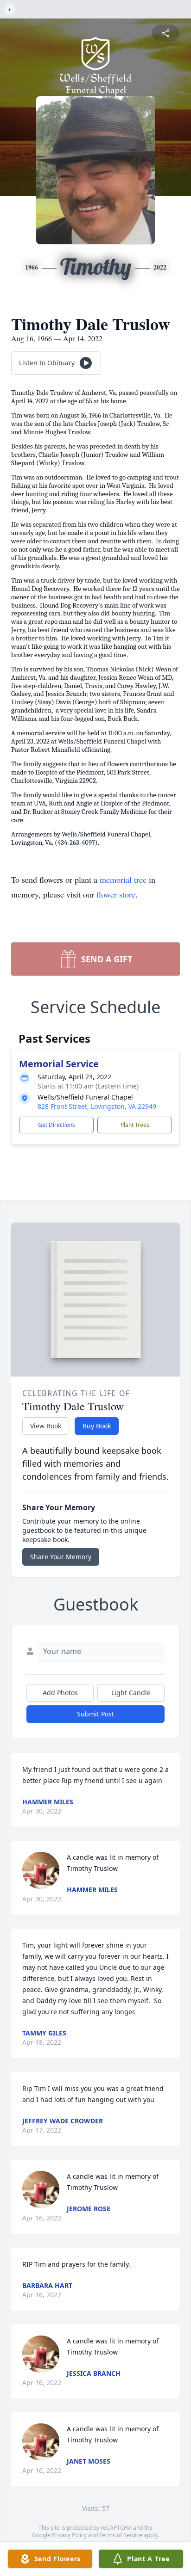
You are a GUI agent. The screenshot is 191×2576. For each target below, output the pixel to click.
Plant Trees (135, 1125)
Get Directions (57, 1125)
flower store (116, 894)
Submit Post (95, 1714)
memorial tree (123, 879)
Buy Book (97, 1426)
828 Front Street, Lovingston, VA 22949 (97, 1106)
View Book (46, 1426)
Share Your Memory (61, 1557)
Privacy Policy (69, 2535)
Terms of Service (121, 2535)
